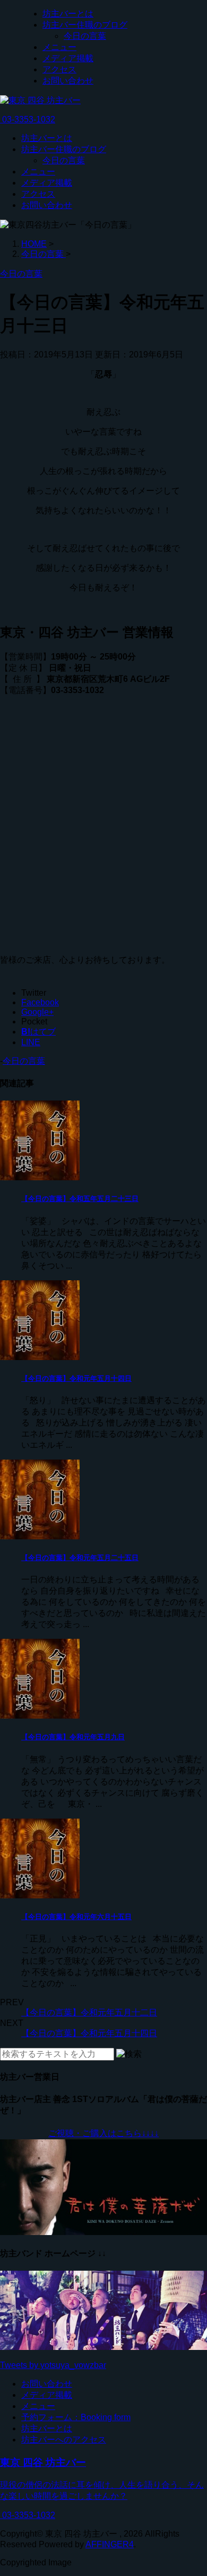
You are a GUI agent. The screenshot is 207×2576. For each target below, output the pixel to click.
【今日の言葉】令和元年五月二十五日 (80, 1558)
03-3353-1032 (28, 119)
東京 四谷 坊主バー (43, 2462)
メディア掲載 (68, 58)
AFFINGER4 (110, 2544)
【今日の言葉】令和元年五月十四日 (76, 1378)
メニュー (59, 47)
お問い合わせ (68, 81)
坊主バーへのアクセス (64, 2440)
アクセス (59, 69)
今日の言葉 (85, 36)
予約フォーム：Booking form (76, 2417)
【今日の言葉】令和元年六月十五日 (76, 1917)
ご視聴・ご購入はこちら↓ (97, 2133)
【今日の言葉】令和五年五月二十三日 (80, 1199)
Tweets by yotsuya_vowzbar (53, 2365)
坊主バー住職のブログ (85, 25)
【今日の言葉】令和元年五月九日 (73, 1737)
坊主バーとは (68, 14)
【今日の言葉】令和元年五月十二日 (89, 2012)
